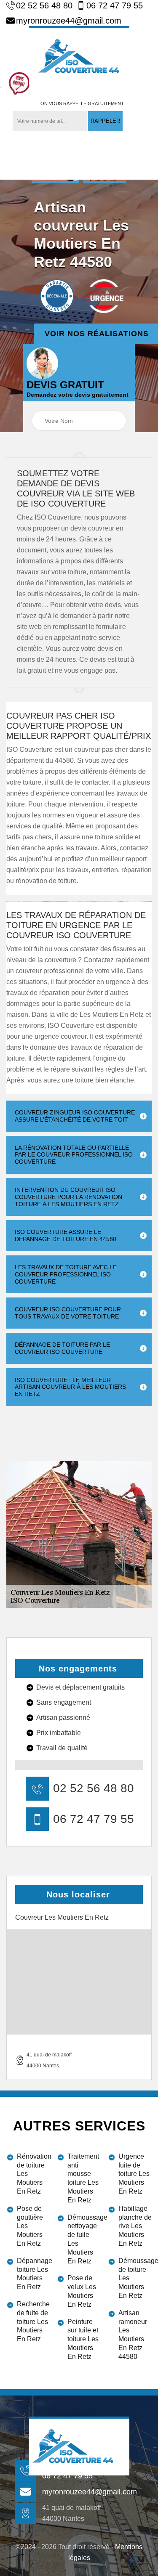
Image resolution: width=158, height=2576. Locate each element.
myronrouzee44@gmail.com (69, 21)
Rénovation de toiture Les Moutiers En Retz (33, 2174)
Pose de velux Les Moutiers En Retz (82, 2291)
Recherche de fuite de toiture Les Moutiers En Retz (33, 2321)
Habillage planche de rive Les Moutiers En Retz (135, 2226)
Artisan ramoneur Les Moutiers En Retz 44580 (133, 2335)
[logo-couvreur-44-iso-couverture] (79, 56)
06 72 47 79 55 (115, 5)
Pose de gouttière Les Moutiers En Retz (30, 2226)
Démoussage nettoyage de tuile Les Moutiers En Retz (84, 2239)
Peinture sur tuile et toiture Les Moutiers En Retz (83, 2339)
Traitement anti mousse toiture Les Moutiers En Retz (83, 2178)
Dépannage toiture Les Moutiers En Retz (33, 2274)
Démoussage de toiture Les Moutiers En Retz (135, 2278)
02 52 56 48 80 (44, 5)
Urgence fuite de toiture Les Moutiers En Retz (134, 2174)
